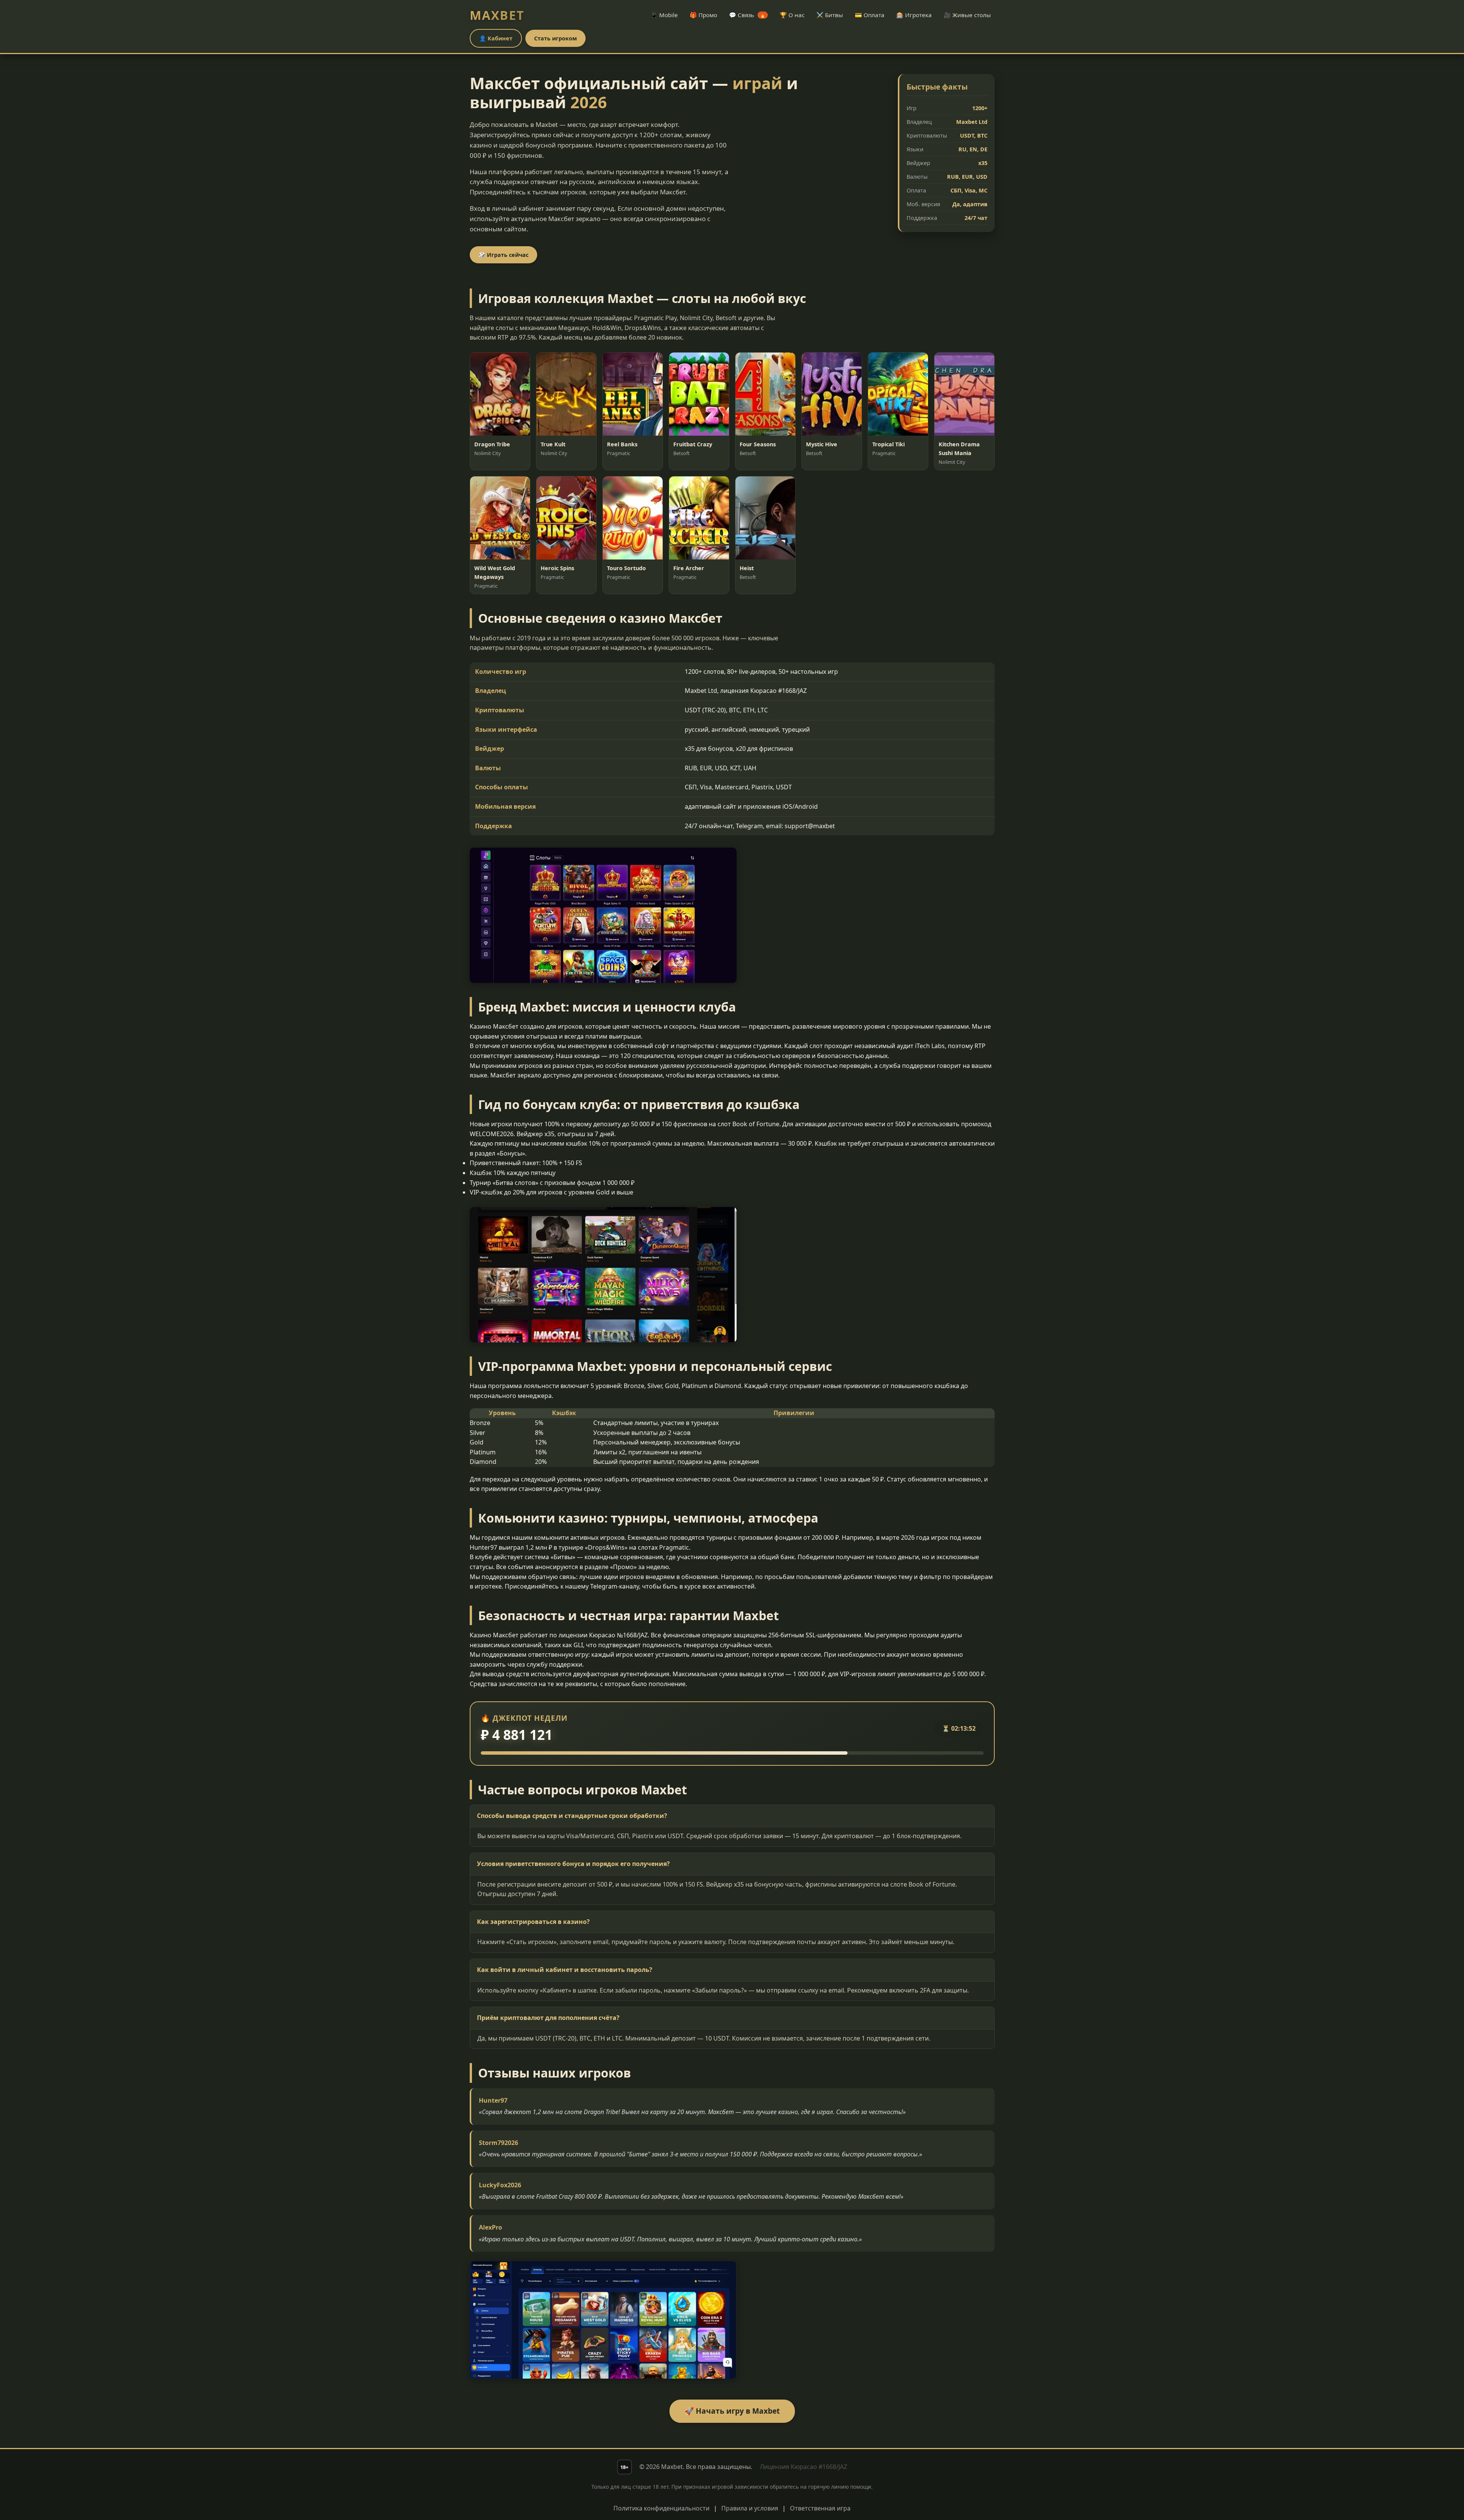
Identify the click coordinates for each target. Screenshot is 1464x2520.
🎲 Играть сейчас (503, 255)
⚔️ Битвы (830, 15)
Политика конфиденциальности (661, 2508)
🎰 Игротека (914, 15)
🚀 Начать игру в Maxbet (732, 2411)
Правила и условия (750, 2508)
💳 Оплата (870, 15)
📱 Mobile (664, 15)
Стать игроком (555, 38)
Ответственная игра (820, 2508)
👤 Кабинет (496, 38)
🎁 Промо (703, 15)
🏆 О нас (792, 15)
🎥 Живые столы (967, 15)
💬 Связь (747, 15)
